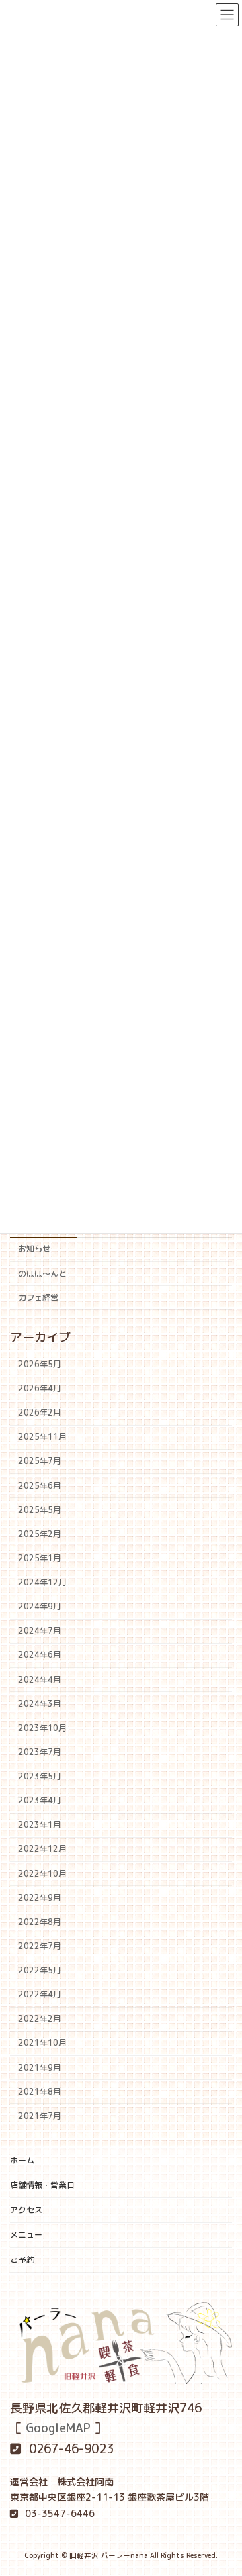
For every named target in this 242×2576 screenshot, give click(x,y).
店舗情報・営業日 (42, 2185)
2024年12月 (42, 1583)
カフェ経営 (38, 1298)
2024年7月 (40, 1631)
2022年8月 (40, 1922)
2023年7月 (40, 1752)
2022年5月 (40, 1971)
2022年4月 (40, 1995)
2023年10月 (42, 1728)
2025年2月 (40, 1534)
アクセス (26, 2210)
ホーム (22, 2160)
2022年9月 (40, 1898)
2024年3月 (40, 1704)
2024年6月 (40, 1655)
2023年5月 (40, 1777)
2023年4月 (40, 1801)
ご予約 (22, 2260)
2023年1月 (40, 1825)
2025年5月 (40, 1510)
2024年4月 (40, 1680)
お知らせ (34, 1249)
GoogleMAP (58, 2428)
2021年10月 (42, 2043)
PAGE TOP (222, 2486)
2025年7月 (40, 1462)
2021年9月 (40, 2068)
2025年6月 (40, 1486)
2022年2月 (40, 2019)
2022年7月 (40, 1946)
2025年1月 (40, 1558)
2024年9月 (40, 1607)
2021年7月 (40, 2116)
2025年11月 (42, 1437)
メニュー (26, 2235)
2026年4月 (40, 1389)
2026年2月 (40, 1413)
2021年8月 (40, 2092)
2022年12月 (42, 1849)
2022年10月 (42, 1874)
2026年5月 (40, 1364)
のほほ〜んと (42, 1274)
